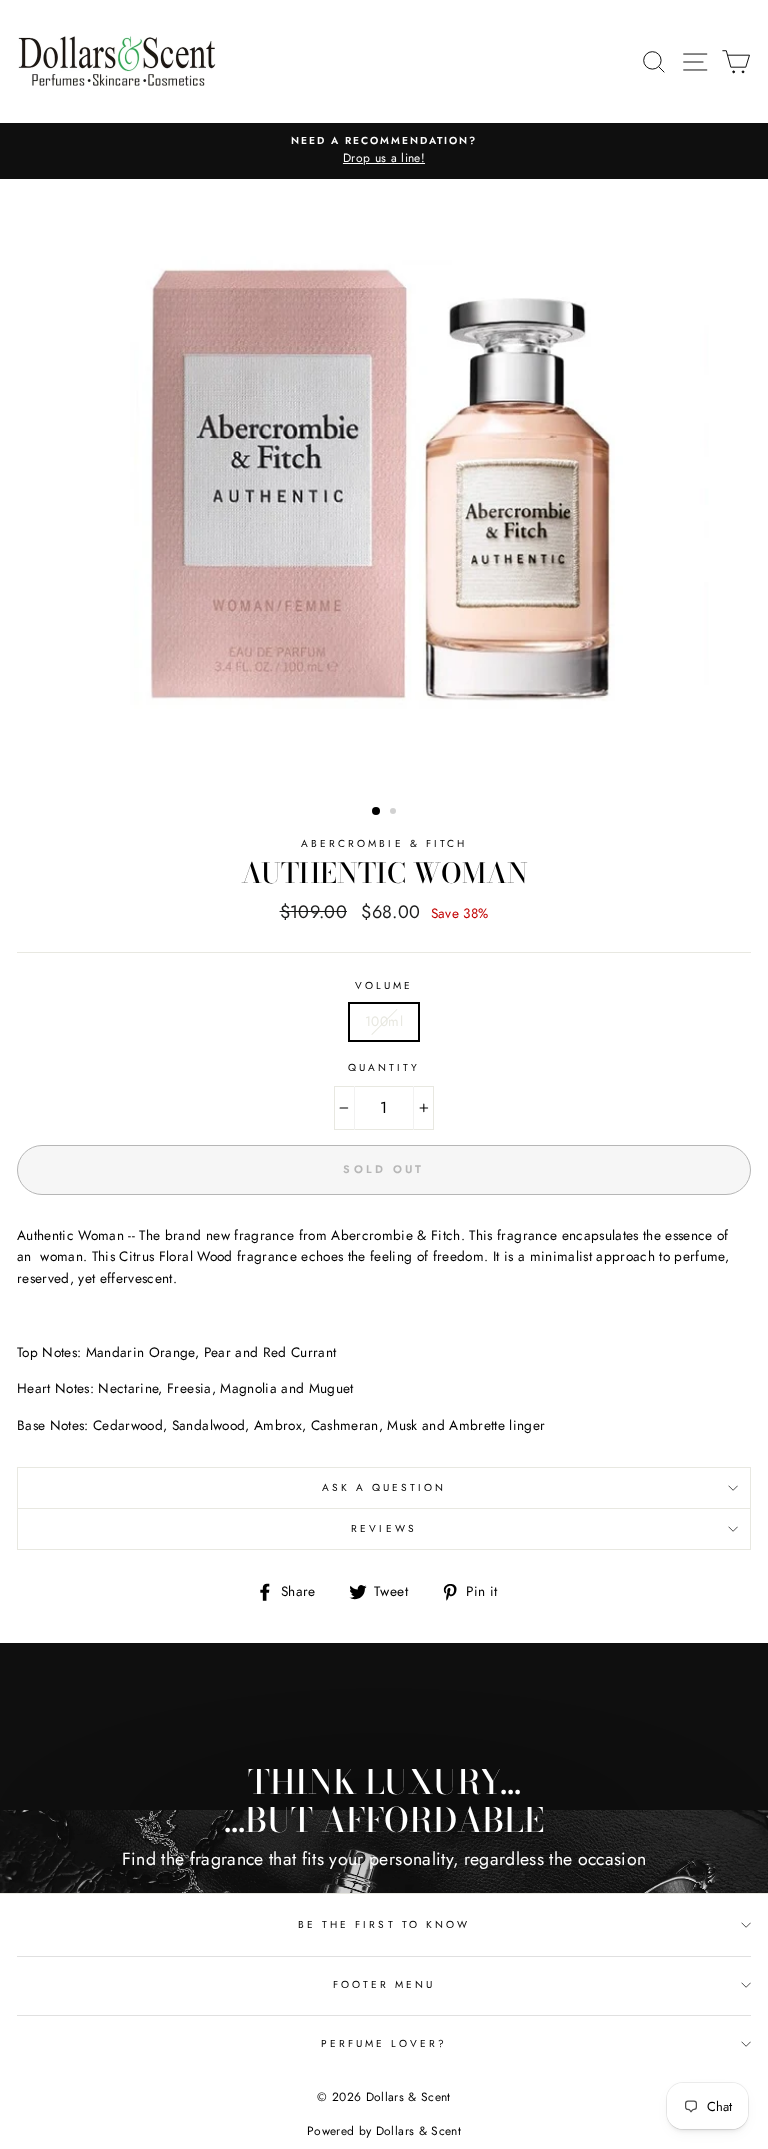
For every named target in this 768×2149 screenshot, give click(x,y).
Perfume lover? (384, 2043)
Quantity (384, 1067)
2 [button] (395, 813)
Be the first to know (384, 1924)
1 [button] (377, 812)
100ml (384, 1021)
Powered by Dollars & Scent (384, 2131)
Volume (384, 985)
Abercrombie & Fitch (384, 843)
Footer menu (384, 1984)
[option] (384, 151)
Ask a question (384, 1487)
